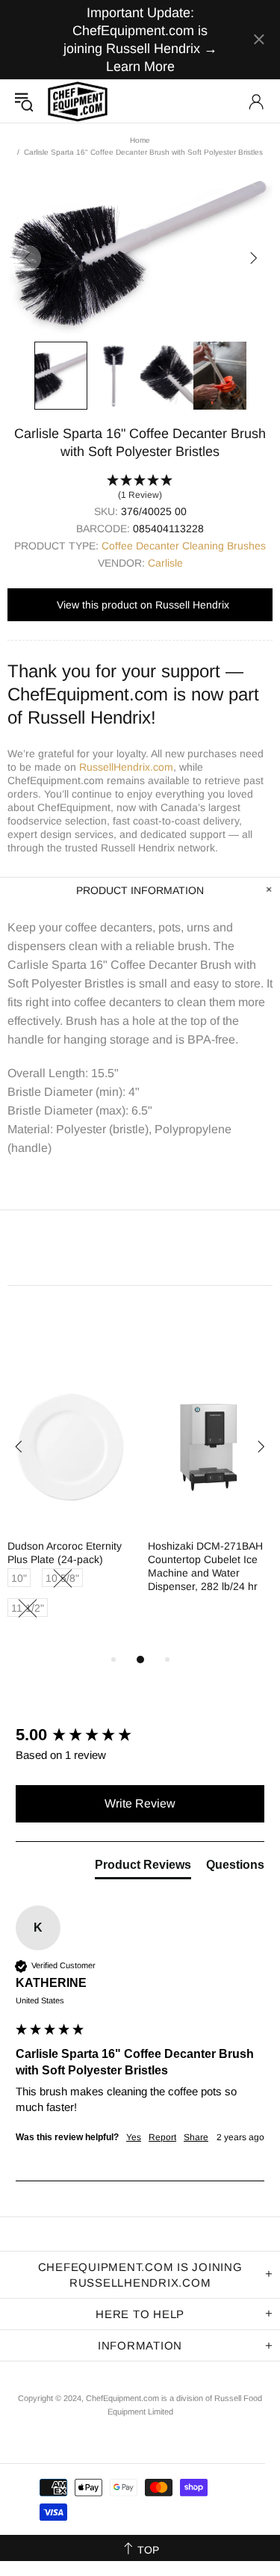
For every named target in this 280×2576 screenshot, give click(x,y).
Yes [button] (134, 2137)
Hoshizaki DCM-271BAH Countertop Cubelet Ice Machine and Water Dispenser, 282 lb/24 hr (205, 1566)
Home (140, 140)
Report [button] (162, 2137)
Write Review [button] (140, 1803)
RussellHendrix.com (126, 767)
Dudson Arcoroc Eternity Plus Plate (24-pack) (65, 1553)
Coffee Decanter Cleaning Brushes (184, 546)
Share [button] (196, 2137)
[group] (140, 1735)
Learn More (140, 67)
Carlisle (165, 563)
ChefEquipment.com (78, 101)
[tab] (143, 1868)
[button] (140, 488)
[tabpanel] (70, 1509)
